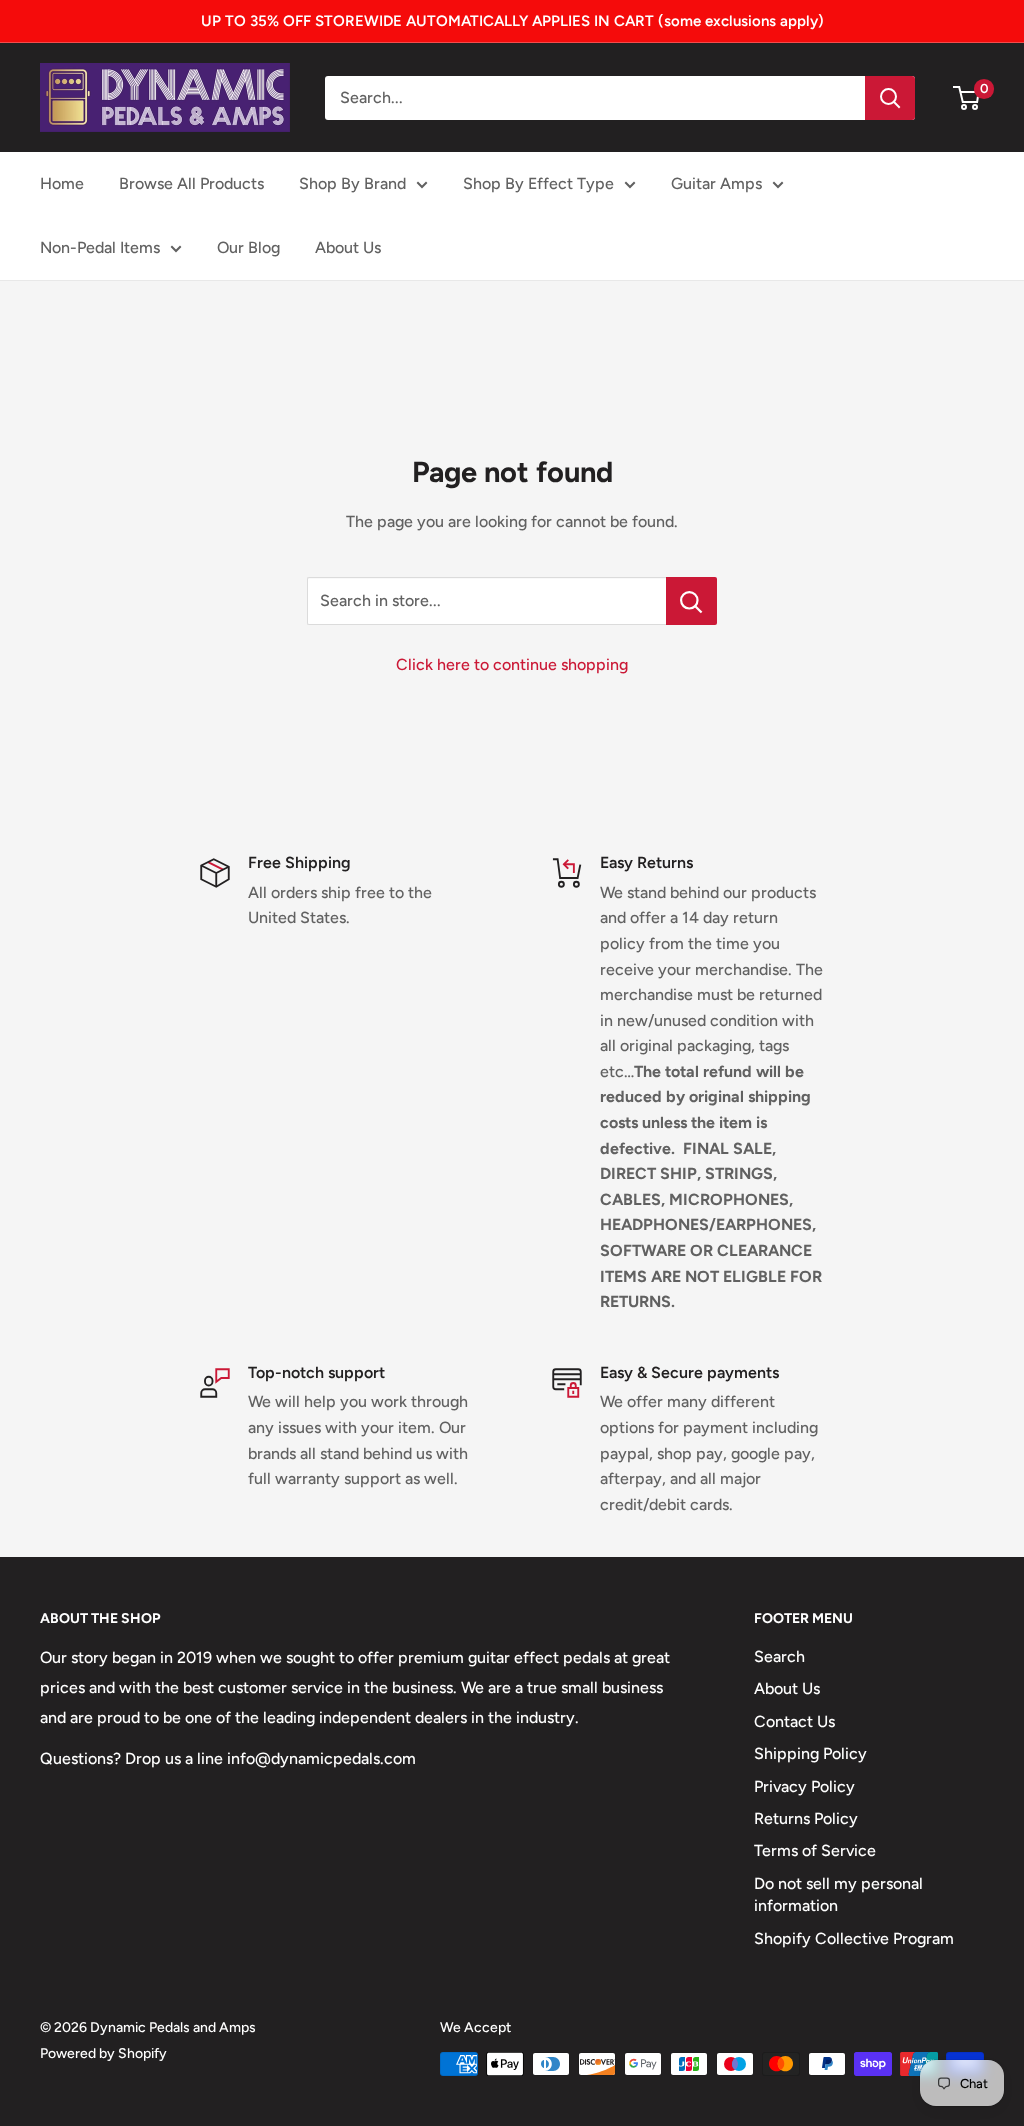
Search (779, 1656)
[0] (967, 98)
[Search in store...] (691, 601)
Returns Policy (806, 1818)
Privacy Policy (804, 1786)
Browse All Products (191, 183)
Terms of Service (815, 1850)
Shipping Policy (810, 1753)
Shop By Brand (352, 183)
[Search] (890, 98)
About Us (348, 247)
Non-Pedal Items (100, 247)
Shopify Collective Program (854, 1938)
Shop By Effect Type (538, 183)
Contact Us (794, 1721)
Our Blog (248, 247)
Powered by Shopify (103, 2053)
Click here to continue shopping (512, 664)
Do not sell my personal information (838, 1894)
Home (62, 183)
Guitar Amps (716, 183)
